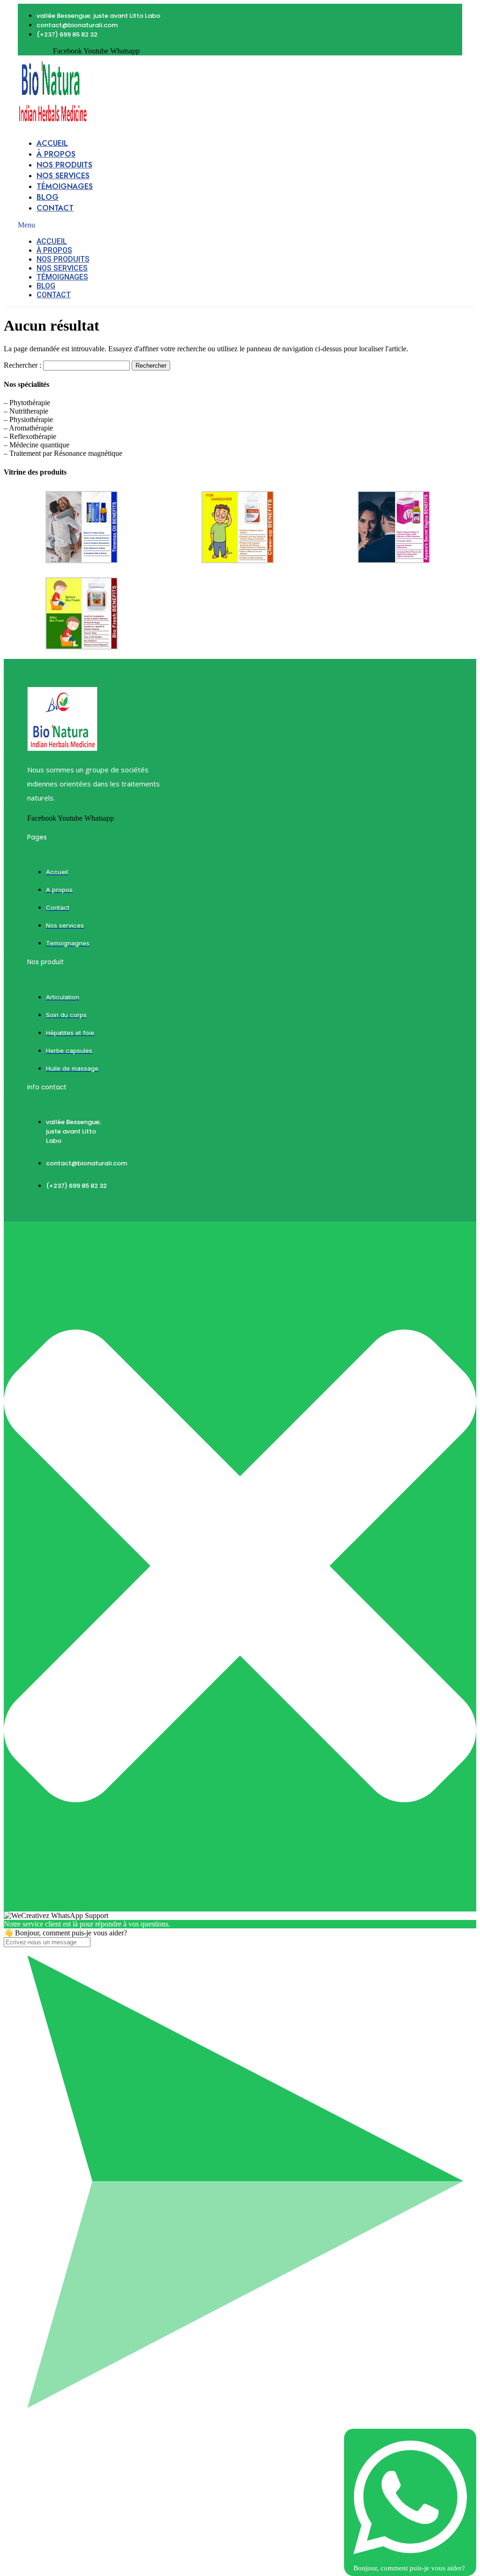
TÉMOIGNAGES (65, 186)
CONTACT (55, 208)
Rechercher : (22, 365)
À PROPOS (56, 154)
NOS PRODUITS (64, 165)
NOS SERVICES (63, 176)
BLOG (48, 197)
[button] (118, 225)
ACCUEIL (52, 143)
